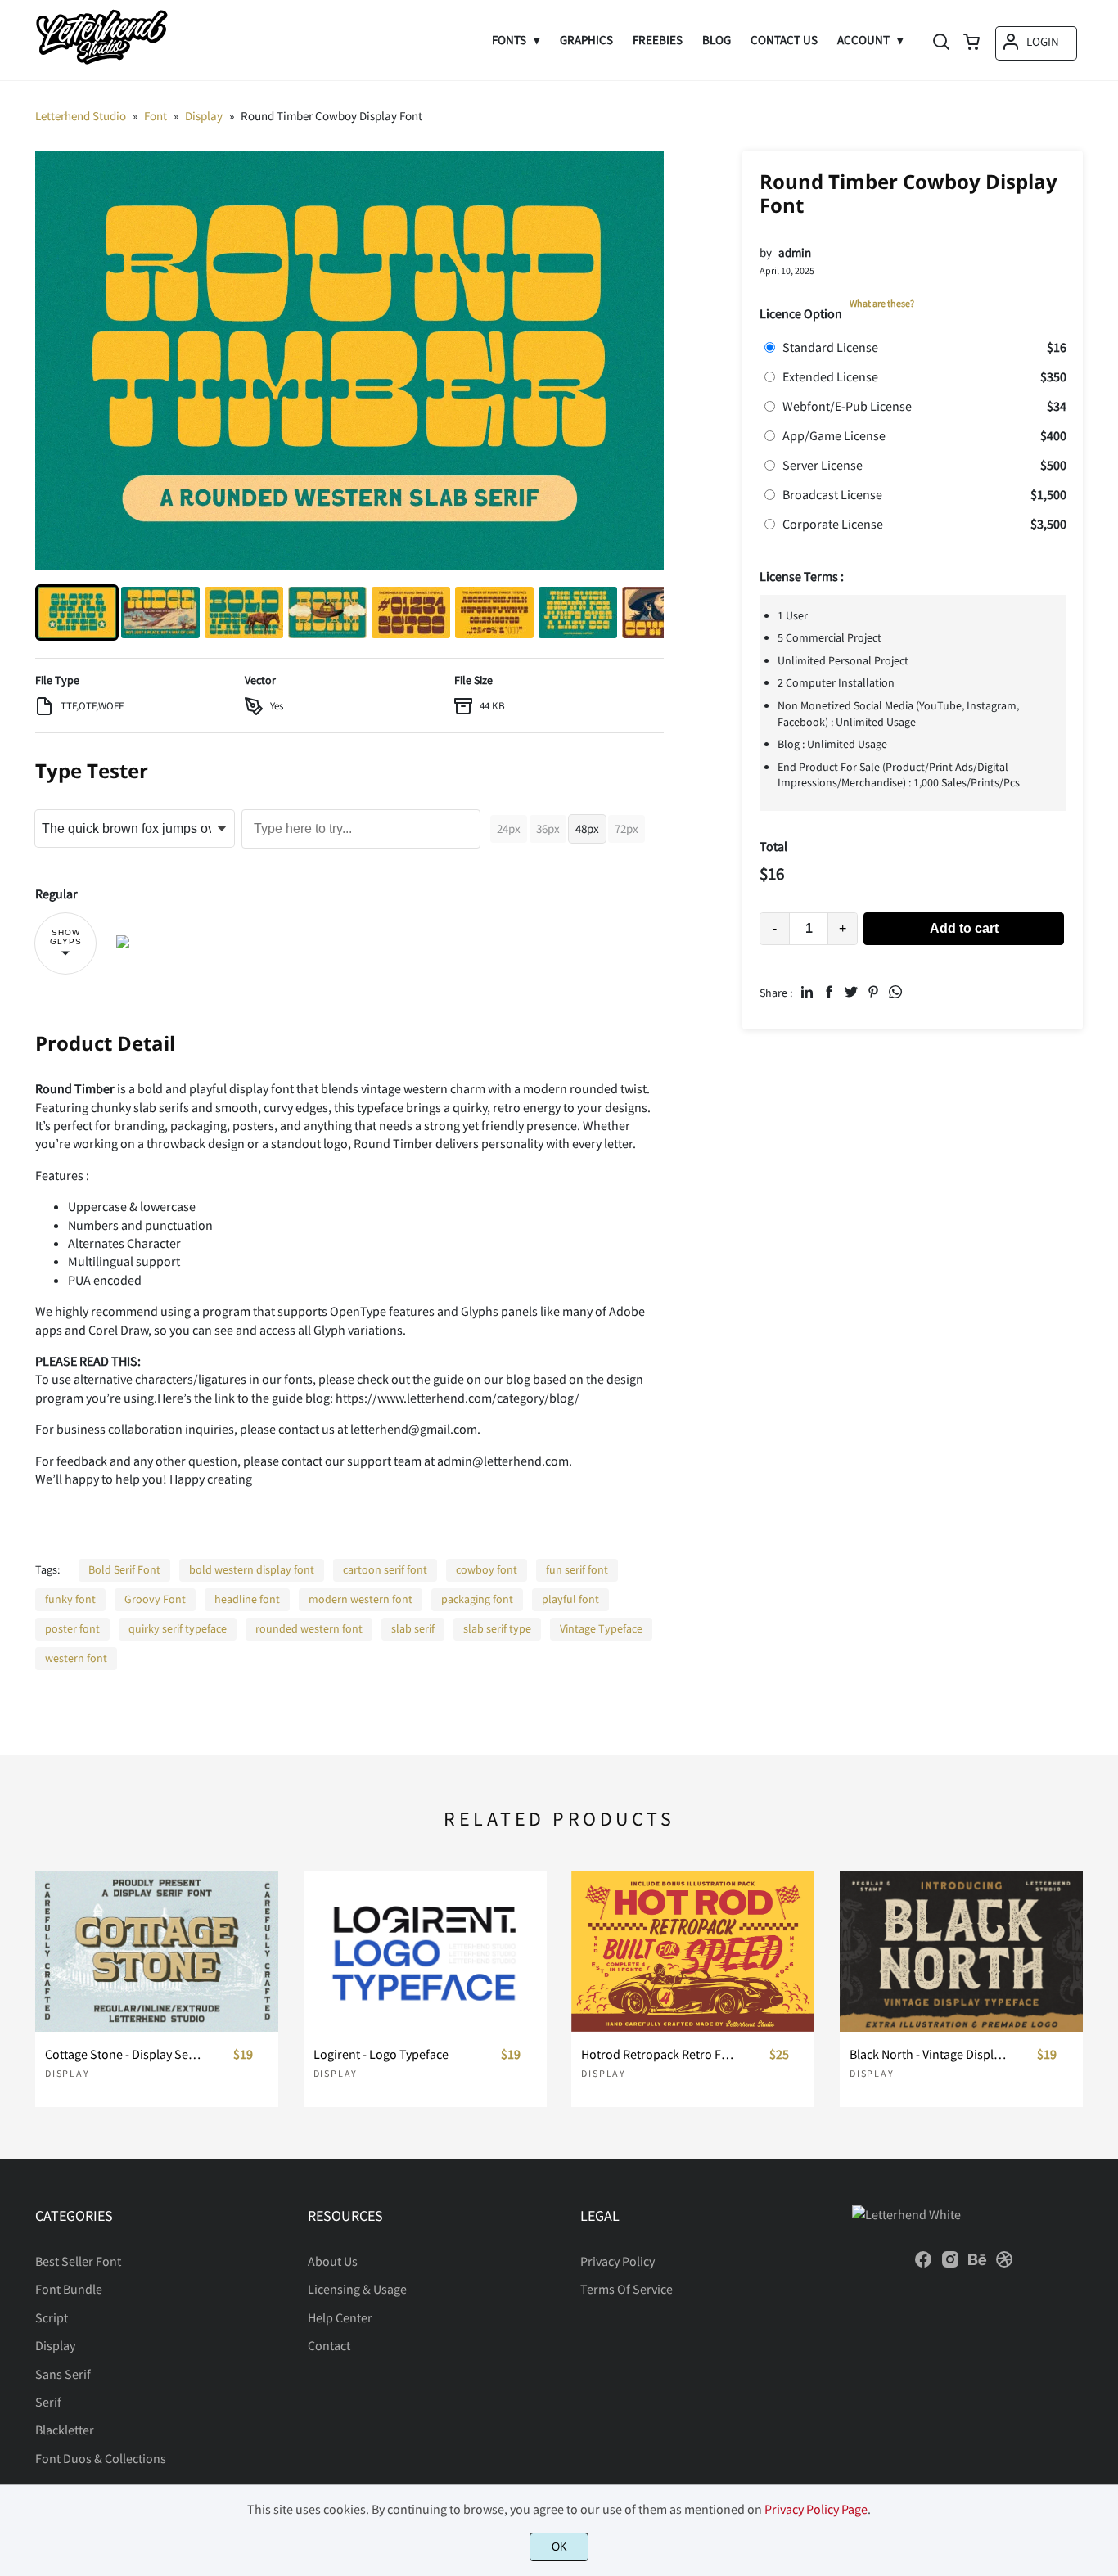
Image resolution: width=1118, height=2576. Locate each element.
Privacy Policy (618, 2261)
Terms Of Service (627, 2289)
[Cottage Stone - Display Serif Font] (157, 1952)
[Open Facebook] (923, 2264)
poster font (72, 1628)
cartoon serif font (385, 1569)
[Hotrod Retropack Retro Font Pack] (693, 1952)
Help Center (340, 2317)
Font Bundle (69, 2289)
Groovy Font (155, 1599)
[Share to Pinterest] (873, 992)
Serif (48, 2402)
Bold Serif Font (124, 1569)
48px (587, 829)
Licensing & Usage (357, 2289)
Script (52, 2317)
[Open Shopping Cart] (971, 43)
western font (76, 1658)
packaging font (477, 1599)
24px (509, 829)
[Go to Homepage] (101, 63)
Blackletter (65, 2430)
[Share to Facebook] (829, 992)
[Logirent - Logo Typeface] (425, 1952)
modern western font (361, 1599)
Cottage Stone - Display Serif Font (124, 2054)
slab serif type (497, 1628)
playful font (570, 1599)
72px (627, 829)
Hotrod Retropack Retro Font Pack (660, 2054)
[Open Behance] (977, 2264)
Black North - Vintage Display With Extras (928, 2054)
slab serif (413, 1628)
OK (559, 2547)
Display (68, 2073)
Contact (329, 2345)
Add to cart (964, 928)
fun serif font (577, 1569)
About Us (333, 2261)
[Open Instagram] (950, 2264)
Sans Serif (63, 2374)
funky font (70, 1599)
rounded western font (309, 1628)
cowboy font (487, 1569)
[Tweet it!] (851, 992)
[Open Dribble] (1004, 2264)
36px (548, 829)
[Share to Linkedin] (807, 992)
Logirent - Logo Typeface (381, 2054)
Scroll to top (1103, 2135)
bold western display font (252, 1569)
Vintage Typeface (601, 1628)
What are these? (882, 303)
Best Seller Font (78, 2261)
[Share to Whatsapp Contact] (895, 992)
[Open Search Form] (941, 43)
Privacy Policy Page (816, 2509)
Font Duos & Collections (101, 2458)
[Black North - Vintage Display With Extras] (961, 1952)
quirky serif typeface (178, 1628)
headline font (247, 1599)
